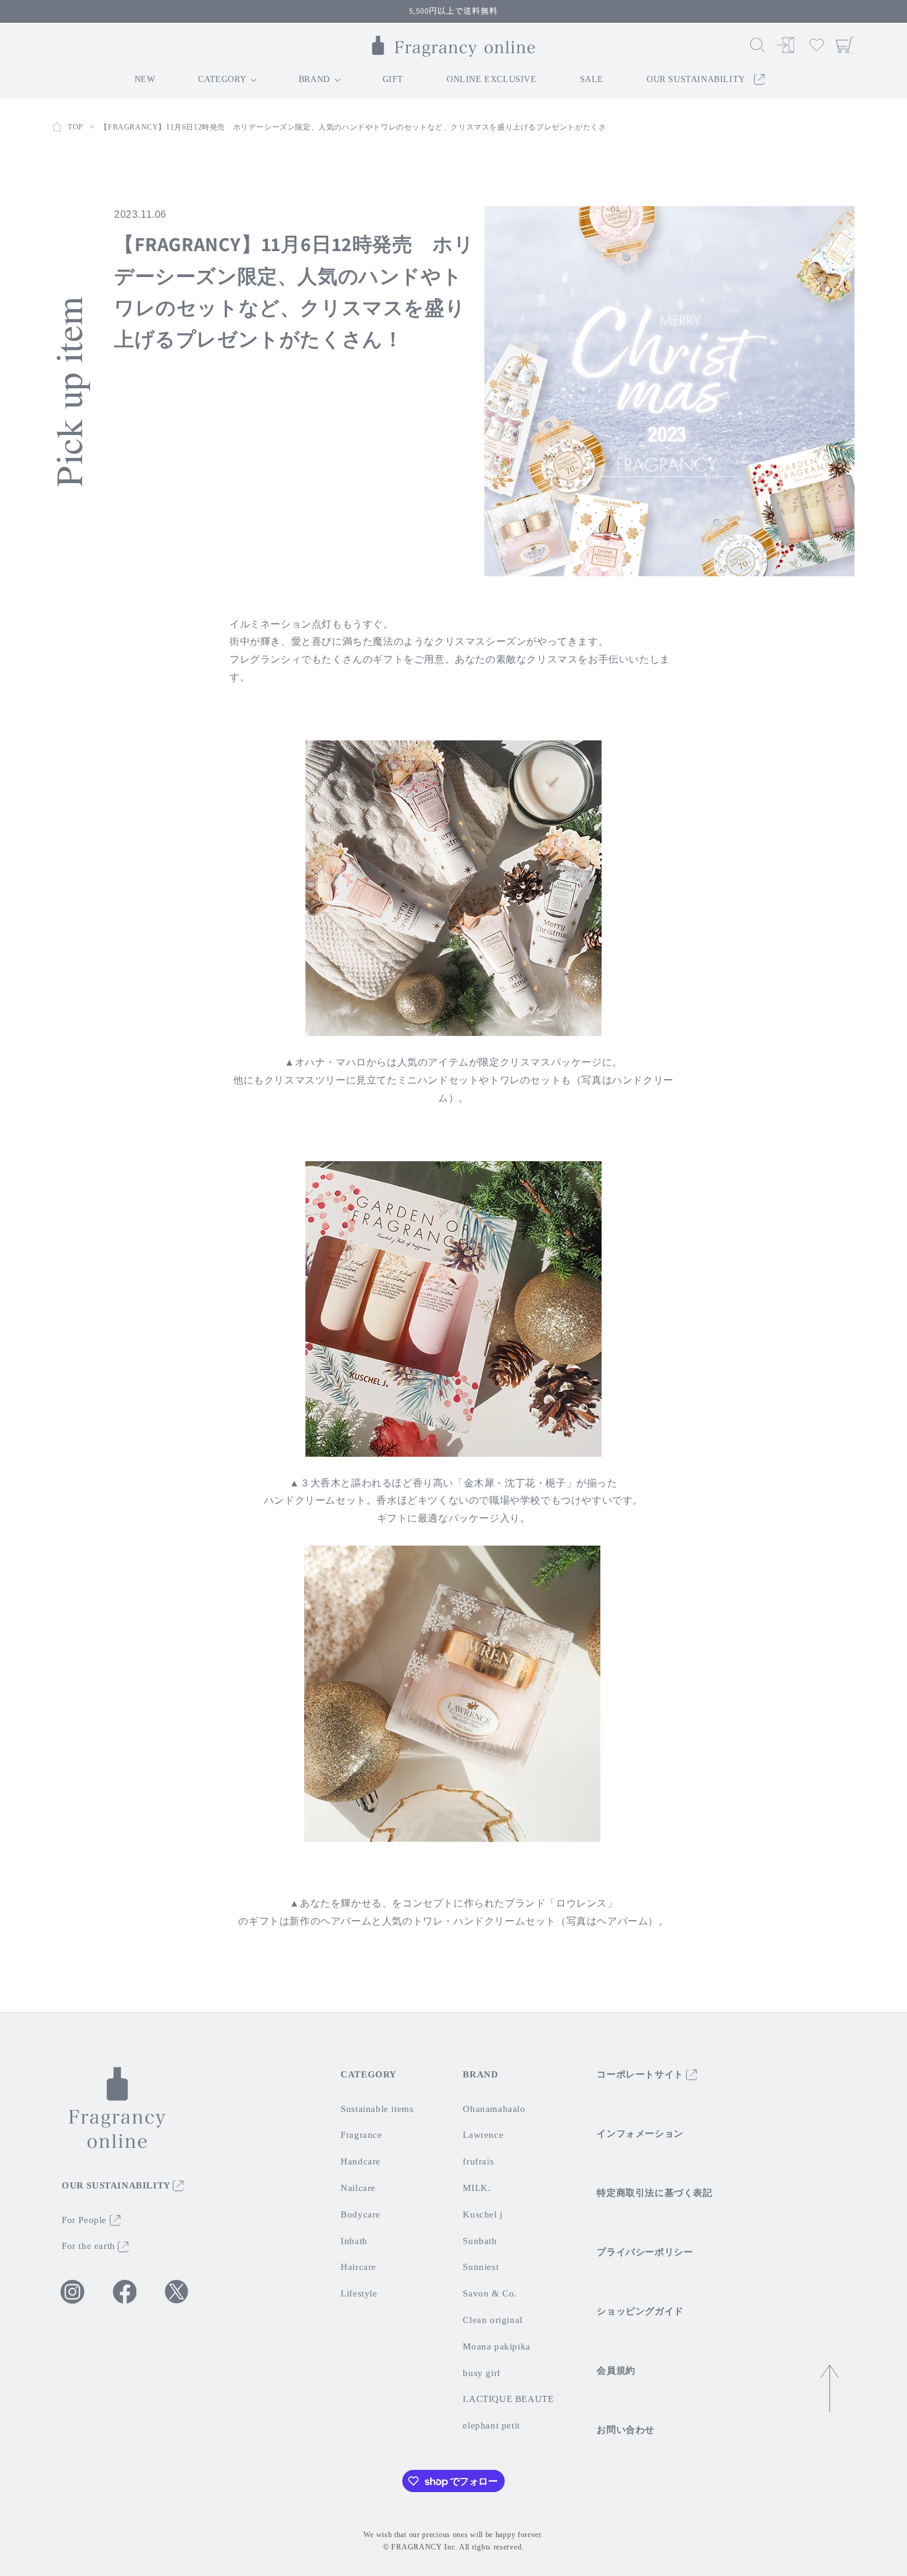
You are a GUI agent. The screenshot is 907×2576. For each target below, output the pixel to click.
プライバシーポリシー (645, 2252)
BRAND (480, 2074)
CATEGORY (369, 2074)
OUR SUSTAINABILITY (117, 2185)
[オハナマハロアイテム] (453, 887)
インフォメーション (640, 2134)
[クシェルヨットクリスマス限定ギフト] (453, 1308)
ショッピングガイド (640, 2311)
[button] (757, 45)
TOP (76, 127)
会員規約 (616, 2371)
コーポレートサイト (641, 2074)
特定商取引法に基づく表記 (654, 2193)
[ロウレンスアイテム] (452, 1693)
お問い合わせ (626, 2430)
